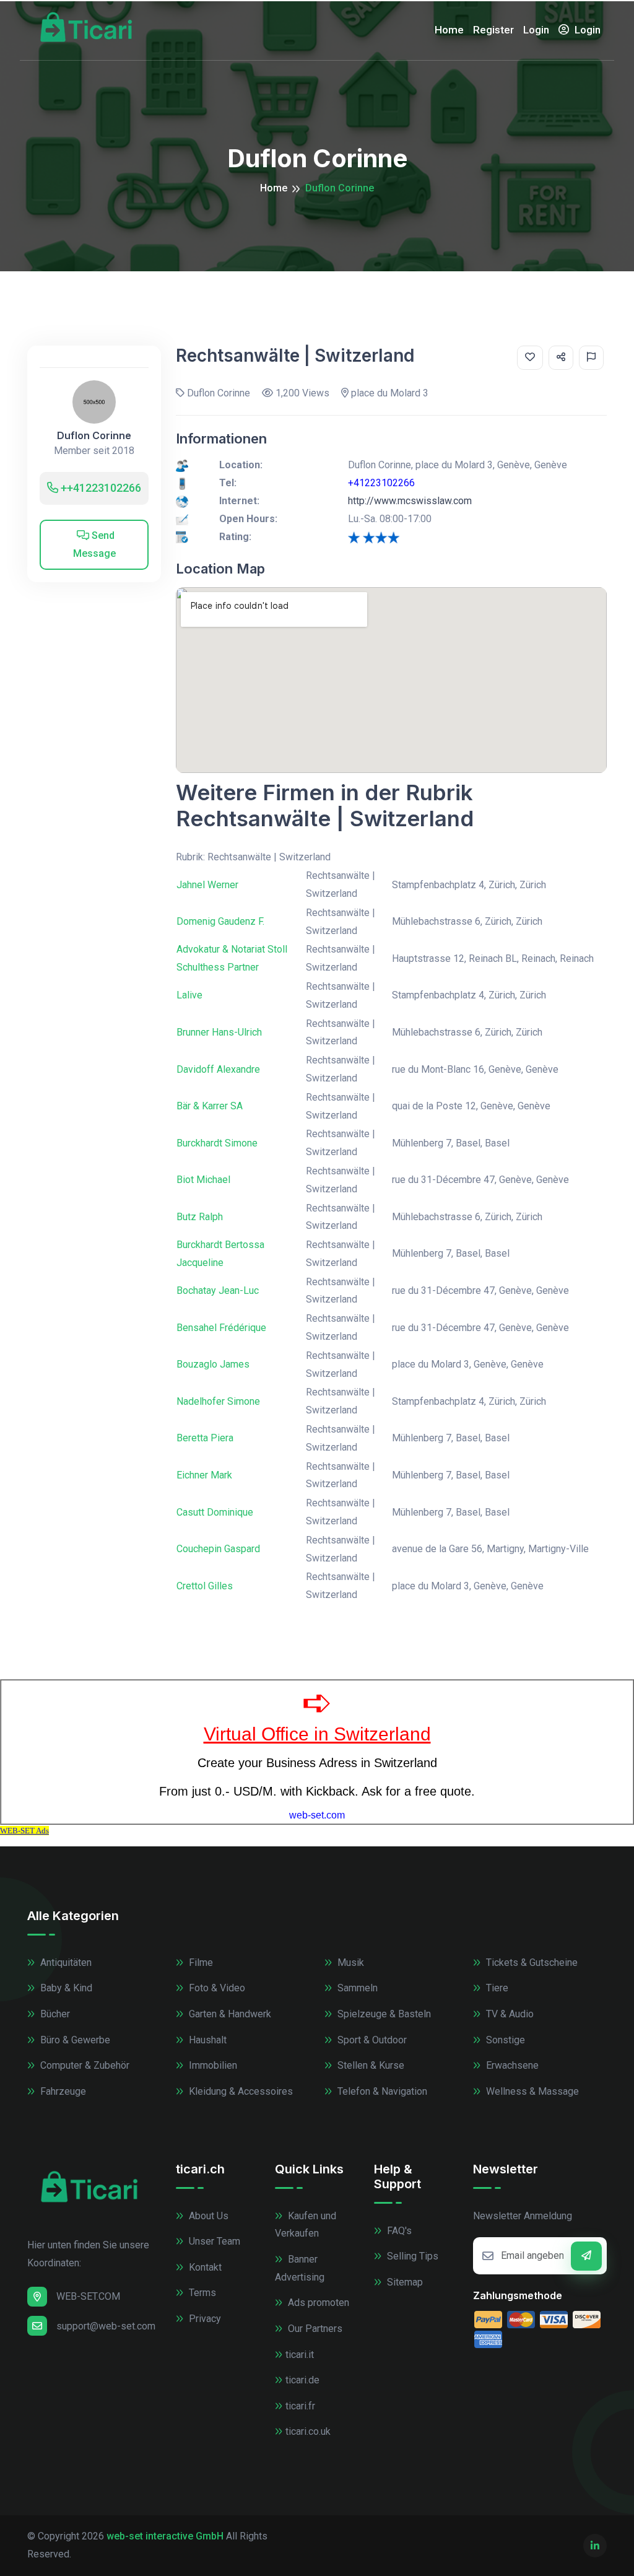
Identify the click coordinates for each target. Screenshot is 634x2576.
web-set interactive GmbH (165, 2536)
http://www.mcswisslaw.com (410, 501)
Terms (201, 2293)
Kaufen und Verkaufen (306, 2225)
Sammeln (356, 1988)
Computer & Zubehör (84, 2065)
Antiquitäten (65, 1963)
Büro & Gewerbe (74, 2040)
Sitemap (404, 2282)
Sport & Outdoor (371, 2040)
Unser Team (213, 2241)
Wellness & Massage (531, 2091)
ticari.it (300, 2355)
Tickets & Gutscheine (531, 1963)
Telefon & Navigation (381, 2091)
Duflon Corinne (94, 436)
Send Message (94, 544)
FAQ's (398, 2231)
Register (493, 30)
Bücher (54, 2014)
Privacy (204, 2319)
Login (536, 30)
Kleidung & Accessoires (240, 2091)
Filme (200, 1963)
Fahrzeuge (62, 2091)
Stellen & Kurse (370, 2065)
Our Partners (314, 2329)
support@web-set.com (106, 2326)
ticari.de (302, 2380)
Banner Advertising (300, 2268)
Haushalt (206, 2040)
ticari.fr (300, 2406)
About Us (207, 2216)
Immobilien (212, 2065)
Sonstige (504, 2040)
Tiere (496, 1988)
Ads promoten (317, 2303)
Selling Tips (411, 2256)
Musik (350, 1963)
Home (449, 30)
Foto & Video (216, 1988)
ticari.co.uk (308, 2431)
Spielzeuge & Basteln (383, 2014)
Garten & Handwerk (229, 2014)
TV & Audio (509, 2014)
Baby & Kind (65, 1988)
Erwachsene (511, 2065)
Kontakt (204, 2267)
